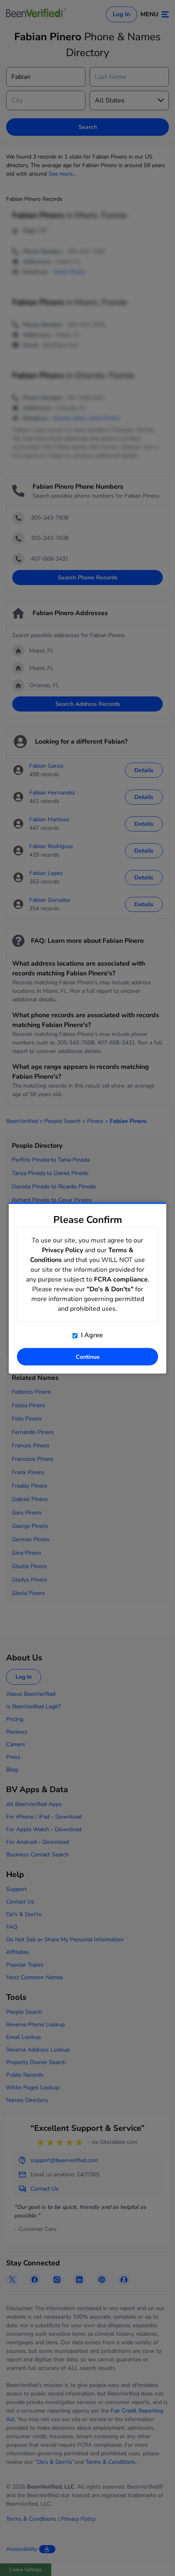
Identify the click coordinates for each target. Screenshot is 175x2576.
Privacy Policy (62, 1250)
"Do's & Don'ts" (110, 1289)
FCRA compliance (121, 1279)
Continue (88, 1357)
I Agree (91, 1335)
